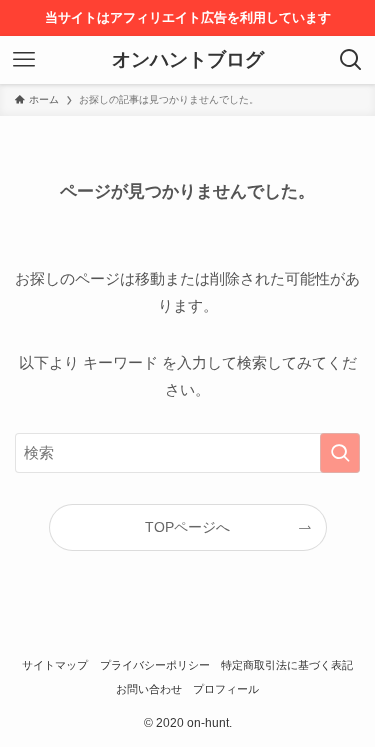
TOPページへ (187, 527)
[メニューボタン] (24, 60)
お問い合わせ (149, 689)
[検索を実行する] (340, 453)
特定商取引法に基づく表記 (287, 665)
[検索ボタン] (351, 60)
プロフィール (226, 689)
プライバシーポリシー (155, 665)
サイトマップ (55, 665)
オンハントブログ (188, 60)
